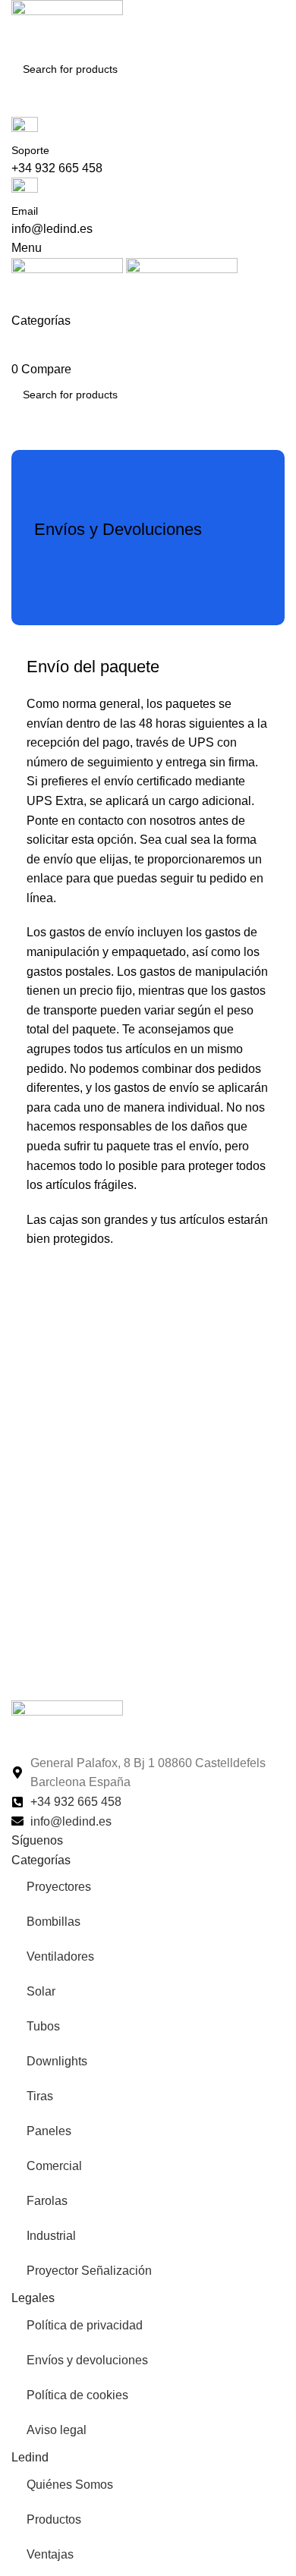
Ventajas (50, 2554)
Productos (54, 2519)
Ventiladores (60, 1956)
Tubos (43, 2026)
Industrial (51, 2236)
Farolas (47, 2201)
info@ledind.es (52, 229)
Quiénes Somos (70, 2485)
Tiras (40, 2096)
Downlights (57, 2061)
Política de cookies (77, 2395)
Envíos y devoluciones (87, 2360)
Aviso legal (57, 2430)
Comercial (54, 2166)
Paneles (49, 2131)
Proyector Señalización (89, 2271)
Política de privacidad (85, 2325)
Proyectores (59, 1887)
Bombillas (54, 1922)
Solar (41, 1991)
